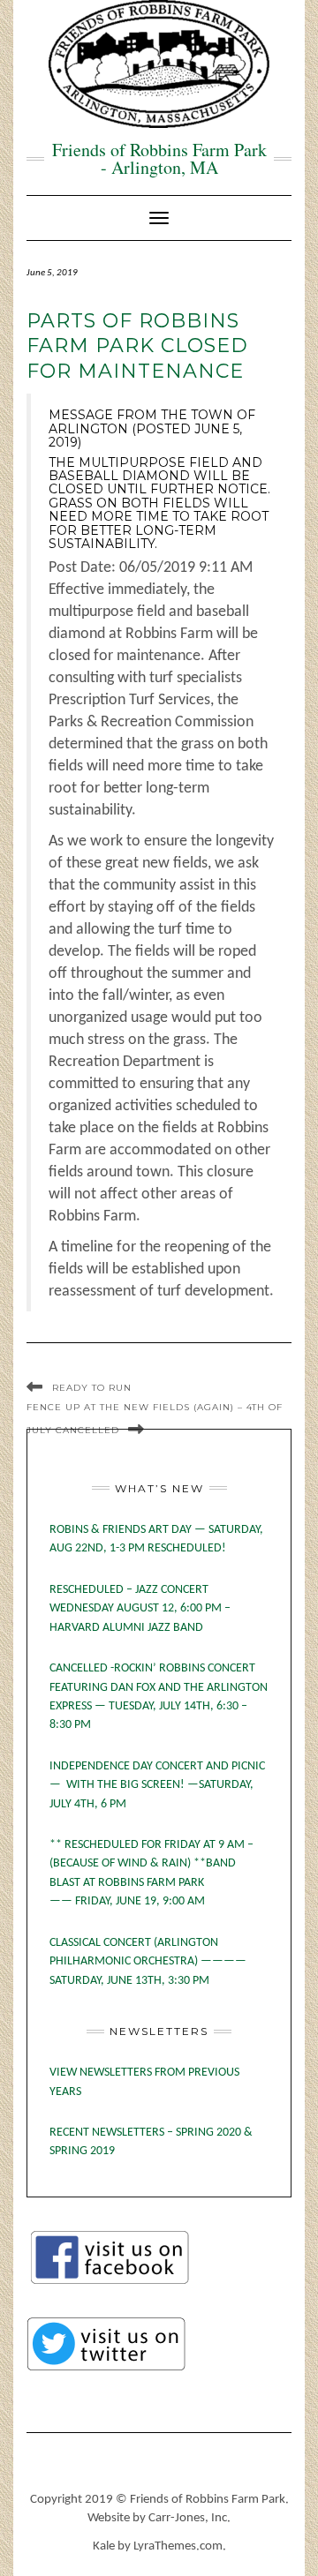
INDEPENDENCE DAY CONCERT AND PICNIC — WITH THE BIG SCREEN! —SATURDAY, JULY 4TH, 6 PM (157, 1785)
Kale (104, 2546)
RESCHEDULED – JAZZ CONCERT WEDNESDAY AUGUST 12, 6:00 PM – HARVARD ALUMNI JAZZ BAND (140, 1609)
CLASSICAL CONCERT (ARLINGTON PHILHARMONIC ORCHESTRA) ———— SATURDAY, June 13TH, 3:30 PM (148, 1962)
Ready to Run (92, 1388)
